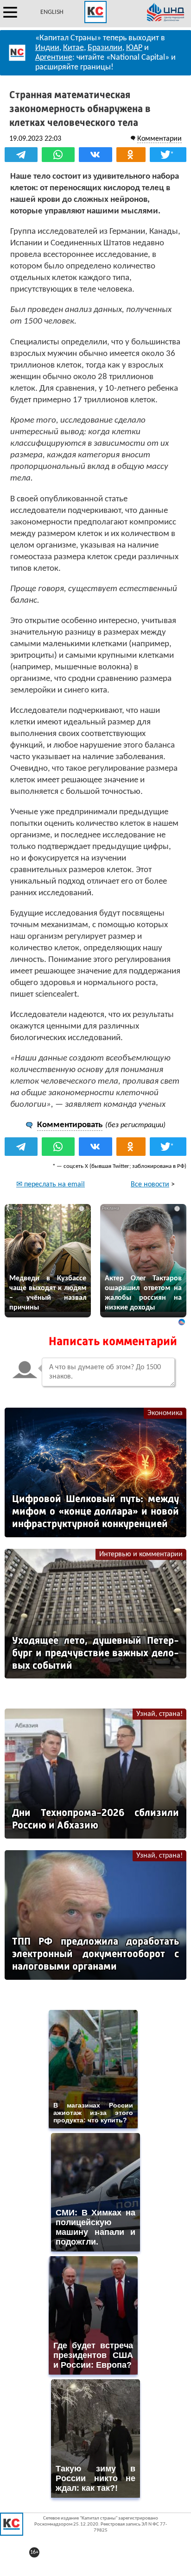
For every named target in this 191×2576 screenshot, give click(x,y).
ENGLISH (52, 12)
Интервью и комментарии (141, 1554)
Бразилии (105, 48)
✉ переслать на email (51, 1185)
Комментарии (159, 139)
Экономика (165, 1413)
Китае (73, 48)
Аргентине (54, 58)
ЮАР (134, 48)
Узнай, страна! (159, 1714)
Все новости (150, 1185)
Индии (47, 48)
